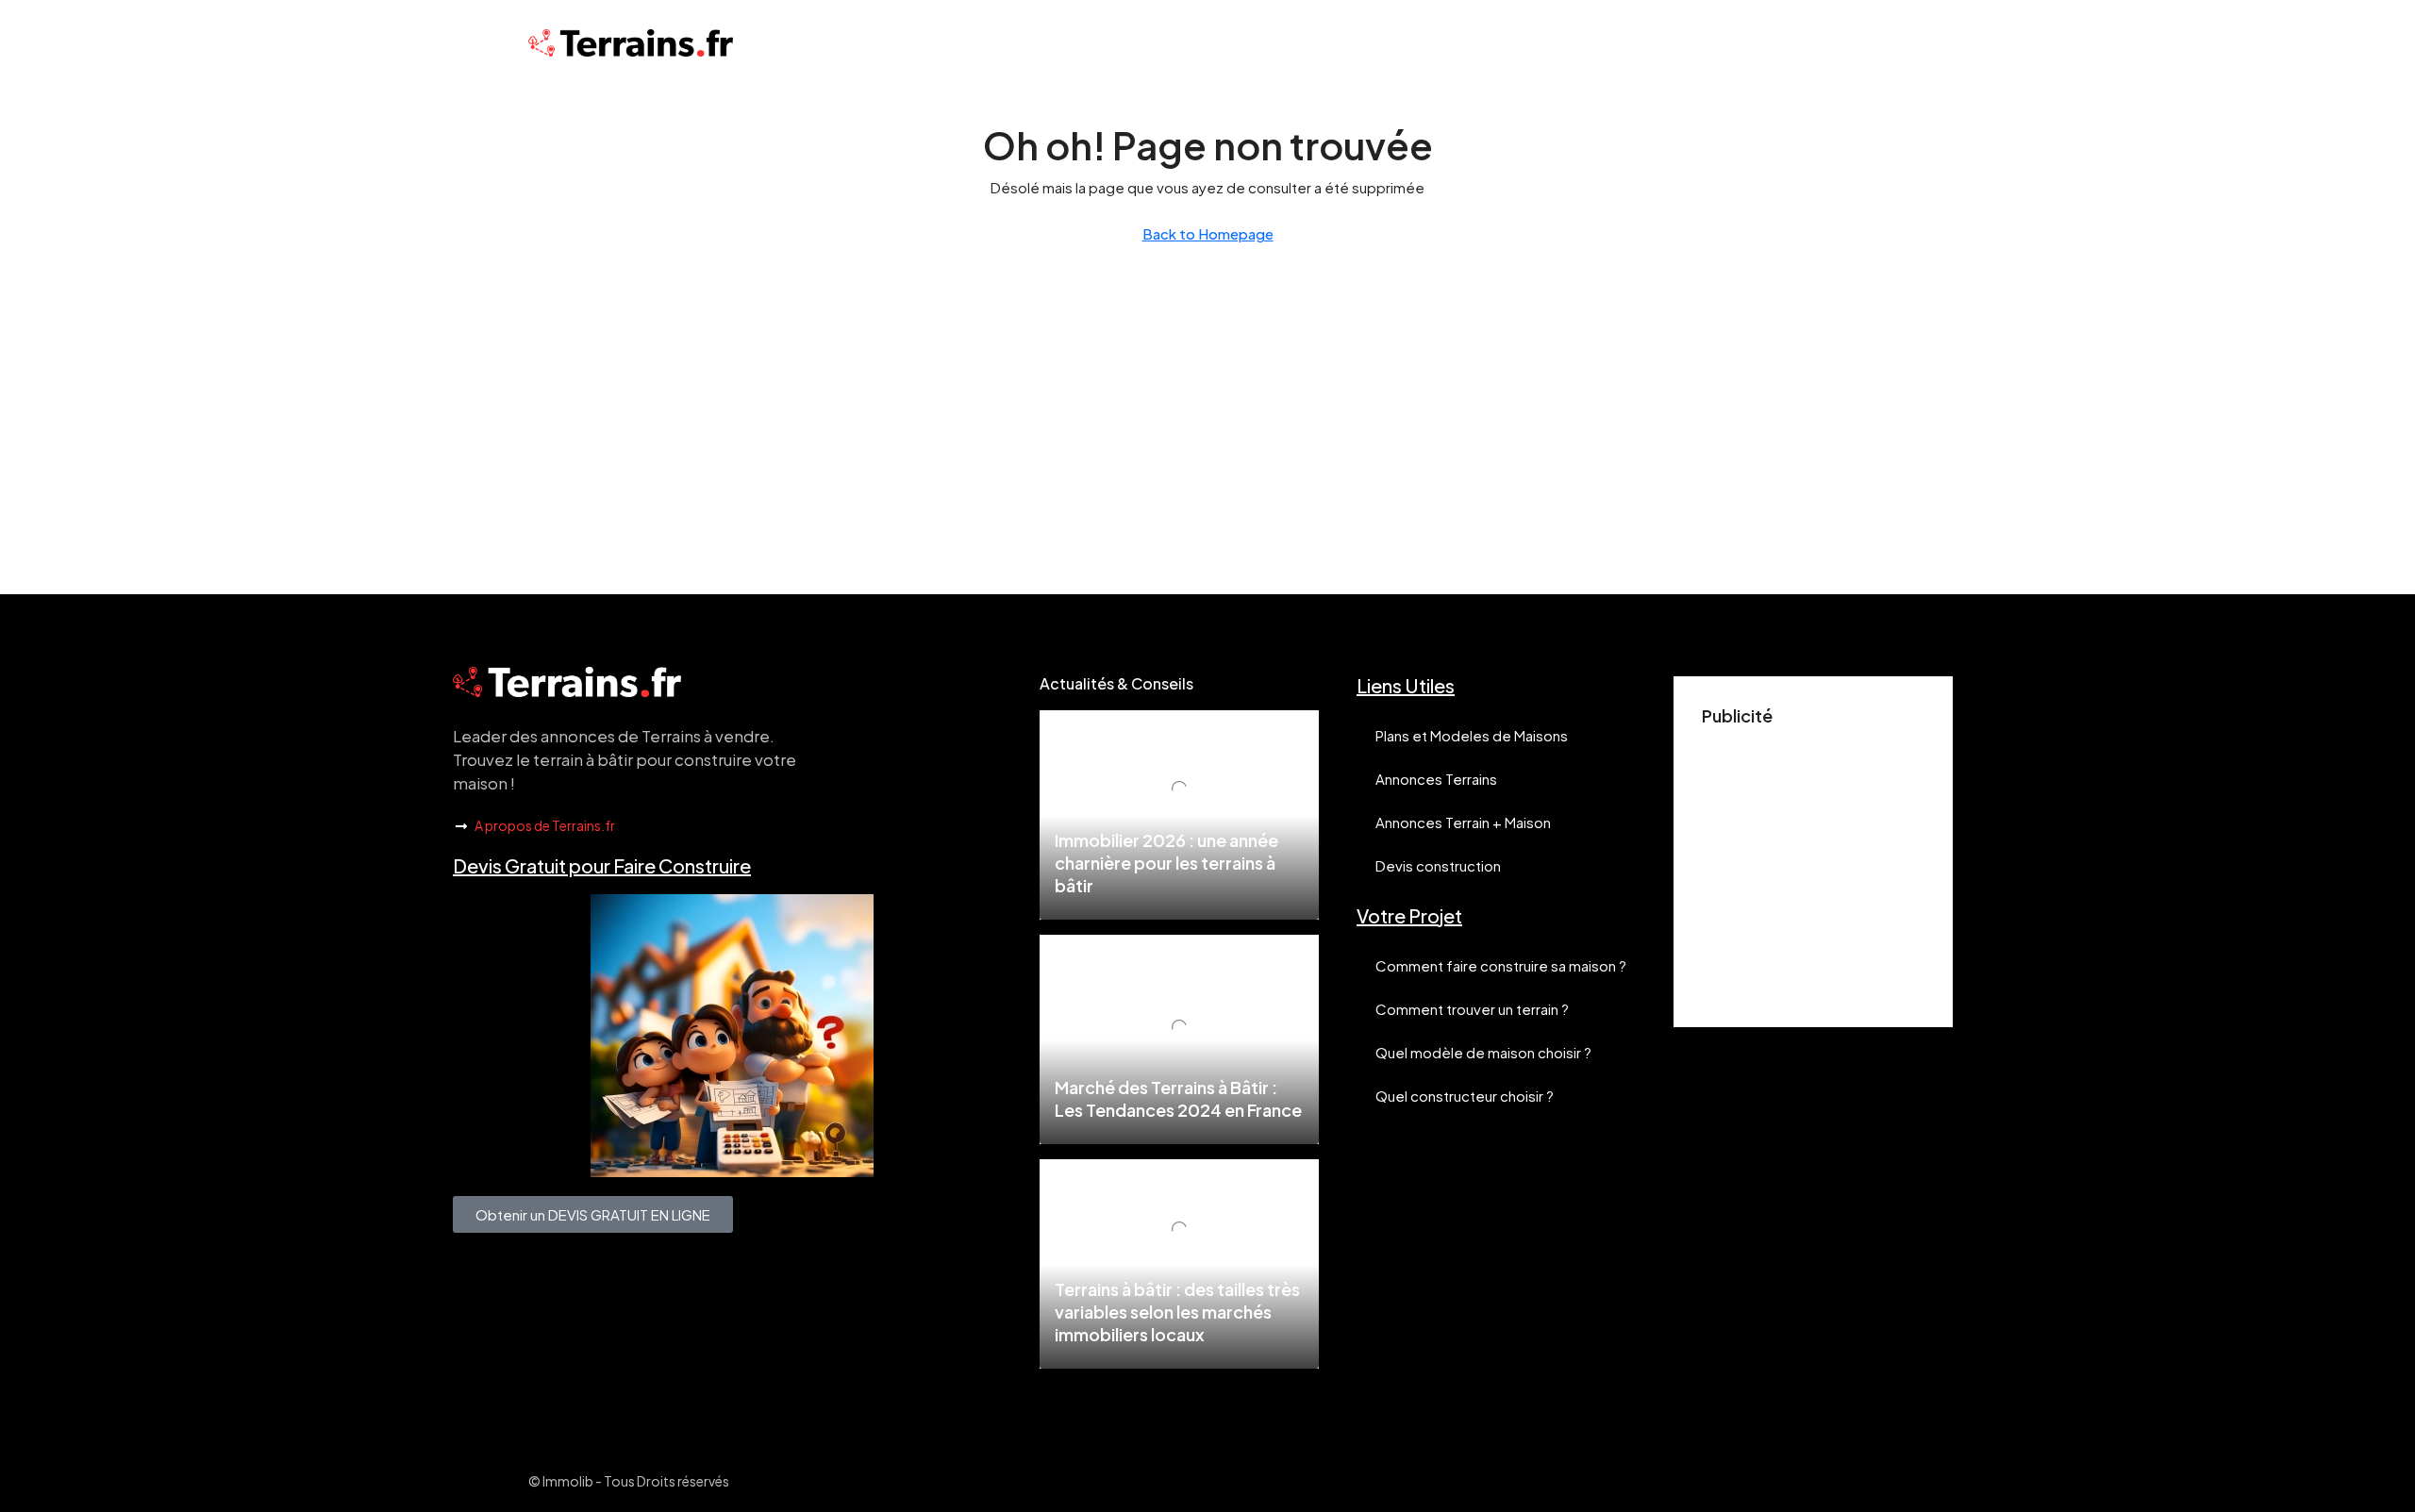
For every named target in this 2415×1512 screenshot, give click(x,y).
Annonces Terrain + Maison (1463, 822)
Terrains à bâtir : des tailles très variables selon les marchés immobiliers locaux (1177, 1312)
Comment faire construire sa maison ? (1501, 965)
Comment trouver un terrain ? (1472, 1009)
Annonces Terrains (1436, 779)
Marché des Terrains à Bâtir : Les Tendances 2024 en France (1178, 1098)
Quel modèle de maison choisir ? (1483, 1052)
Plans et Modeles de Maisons (1472, 735)
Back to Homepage (1208, 233)
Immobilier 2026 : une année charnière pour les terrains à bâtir (1166, 863)
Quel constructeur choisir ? (1465, 1096)
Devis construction (1438, 865)
